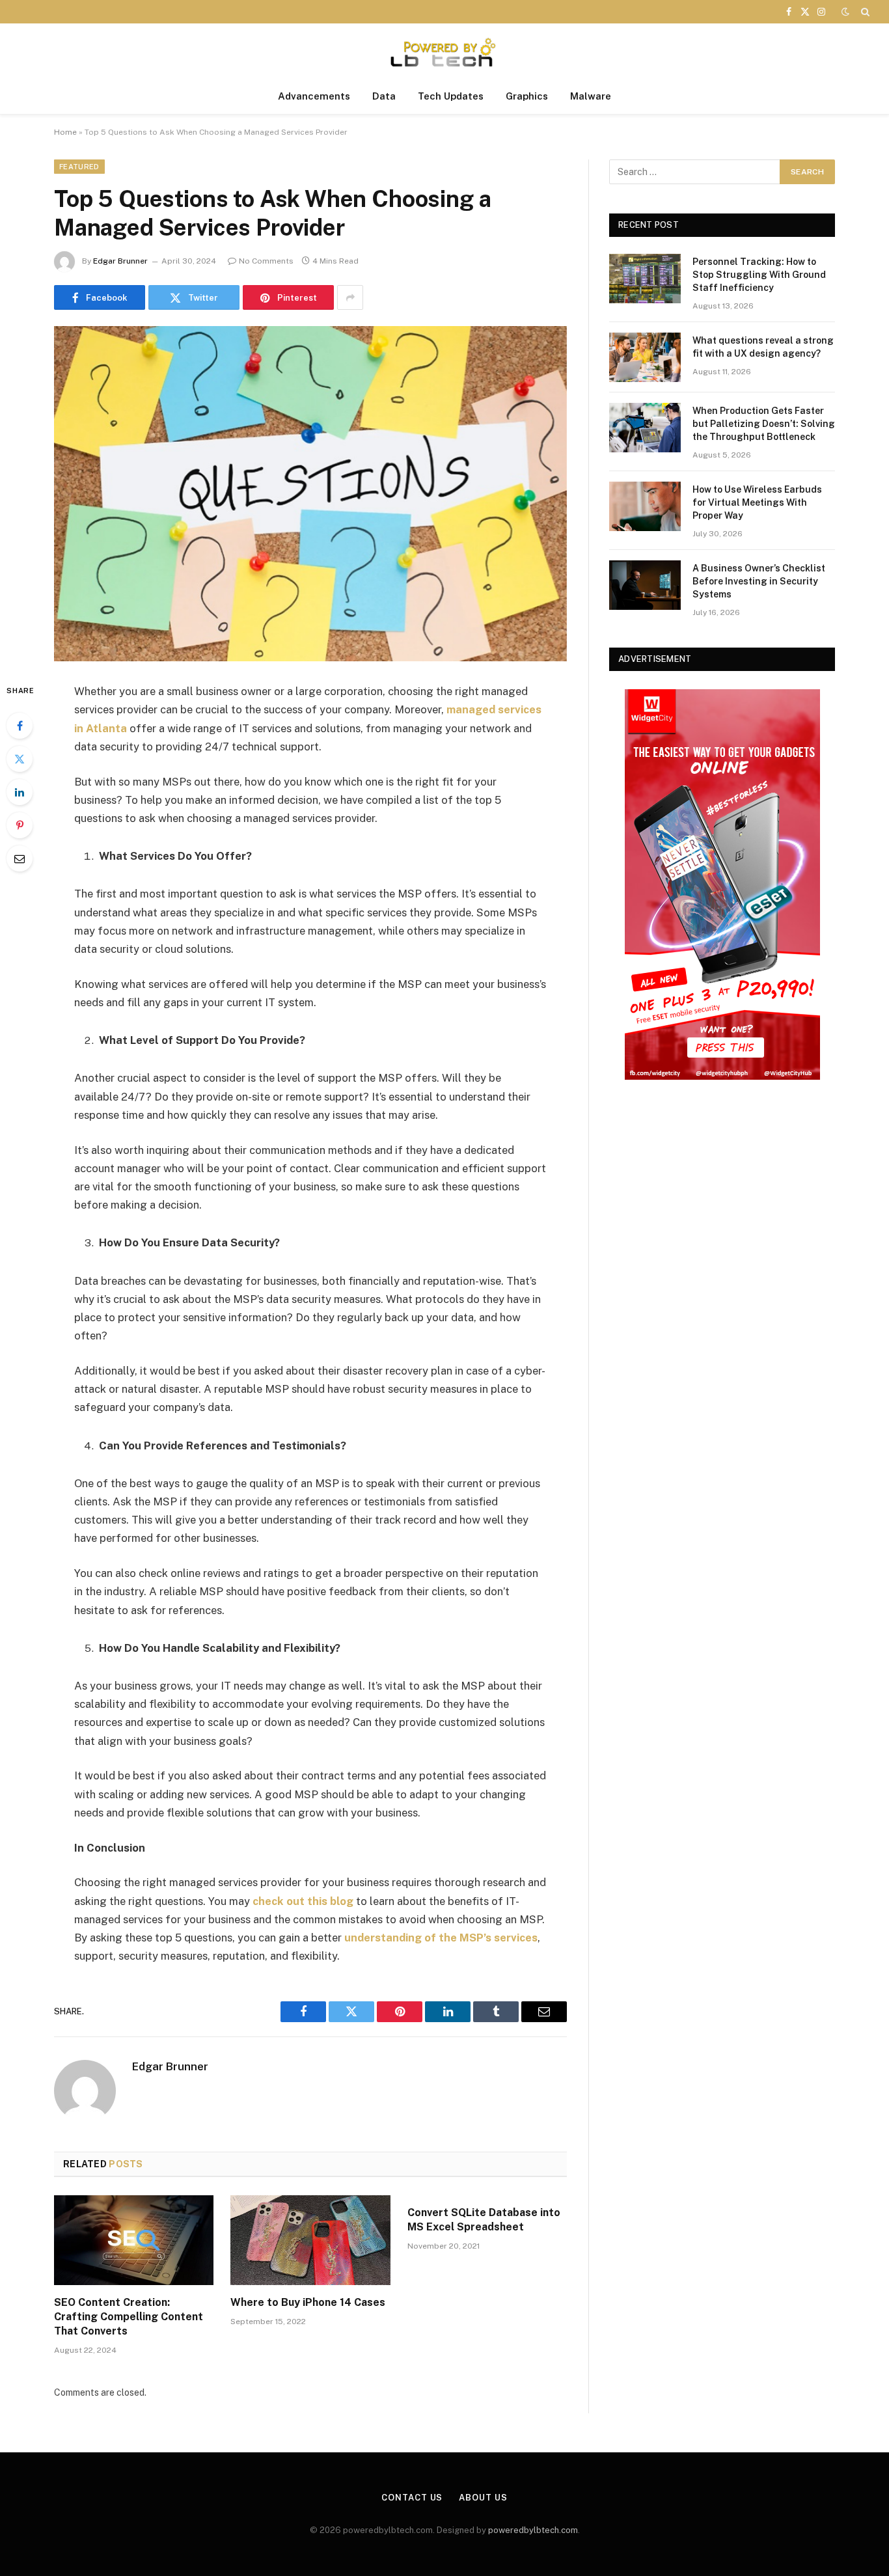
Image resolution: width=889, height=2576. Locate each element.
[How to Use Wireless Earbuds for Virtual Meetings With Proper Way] (645, 506)
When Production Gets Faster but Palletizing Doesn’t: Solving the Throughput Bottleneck (764, 424)
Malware (591, 96)
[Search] (864, 12)
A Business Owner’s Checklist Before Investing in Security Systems (759, 581)
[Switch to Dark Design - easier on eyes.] (845, 12)
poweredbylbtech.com (533, 2530)
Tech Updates (451, 96)
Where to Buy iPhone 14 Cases (308, 2302)
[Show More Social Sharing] (350, 297)
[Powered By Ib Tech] (445, 51)
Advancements (314, 96)
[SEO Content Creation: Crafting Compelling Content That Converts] (134, 2240)
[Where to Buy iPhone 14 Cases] (310, 2240)
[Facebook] (20, 726)
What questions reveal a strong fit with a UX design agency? (763, 347)
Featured (79, 167)
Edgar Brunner (120, 261)
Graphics (527, 96)
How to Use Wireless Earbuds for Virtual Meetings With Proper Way (757, 502)
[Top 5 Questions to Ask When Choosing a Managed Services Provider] (310, 494)
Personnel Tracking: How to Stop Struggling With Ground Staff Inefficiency (759, 275)
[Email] (20, 858)
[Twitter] (20, 759)
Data (384, 96)
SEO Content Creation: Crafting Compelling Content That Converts (129, 2317)
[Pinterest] (20, 825)
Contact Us (412, 2498)
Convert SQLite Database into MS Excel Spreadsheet (484, 2220)
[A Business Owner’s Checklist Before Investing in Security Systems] (645, 585)
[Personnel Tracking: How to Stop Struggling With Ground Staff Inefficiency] (645, 279)
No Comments (266, 261)
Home (65, 132)
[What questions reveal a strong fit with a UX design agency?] (645, 357)
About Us (483, 2498)
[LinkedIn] (20, 792)
